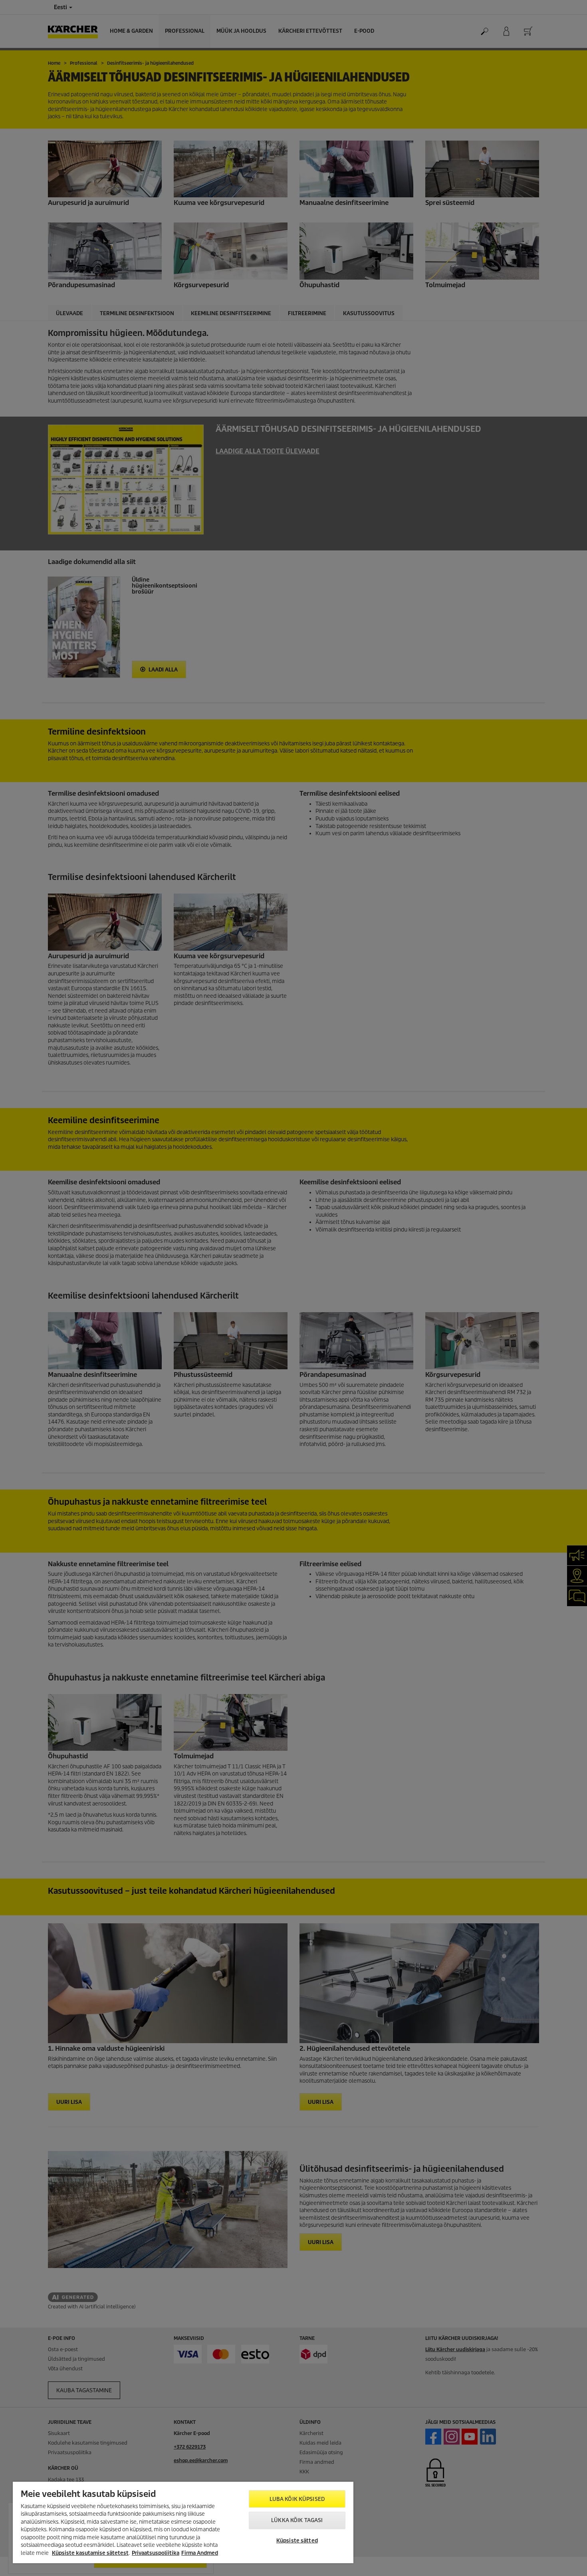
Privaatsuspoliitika (156, 2553)
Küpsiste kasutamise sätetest (90, 2553)
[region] (183, 2522)
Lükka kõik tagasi (297, 2520)
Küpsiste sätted (297, 2541)
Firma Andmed (200, 2553)
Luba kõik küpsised (297, 2499)
